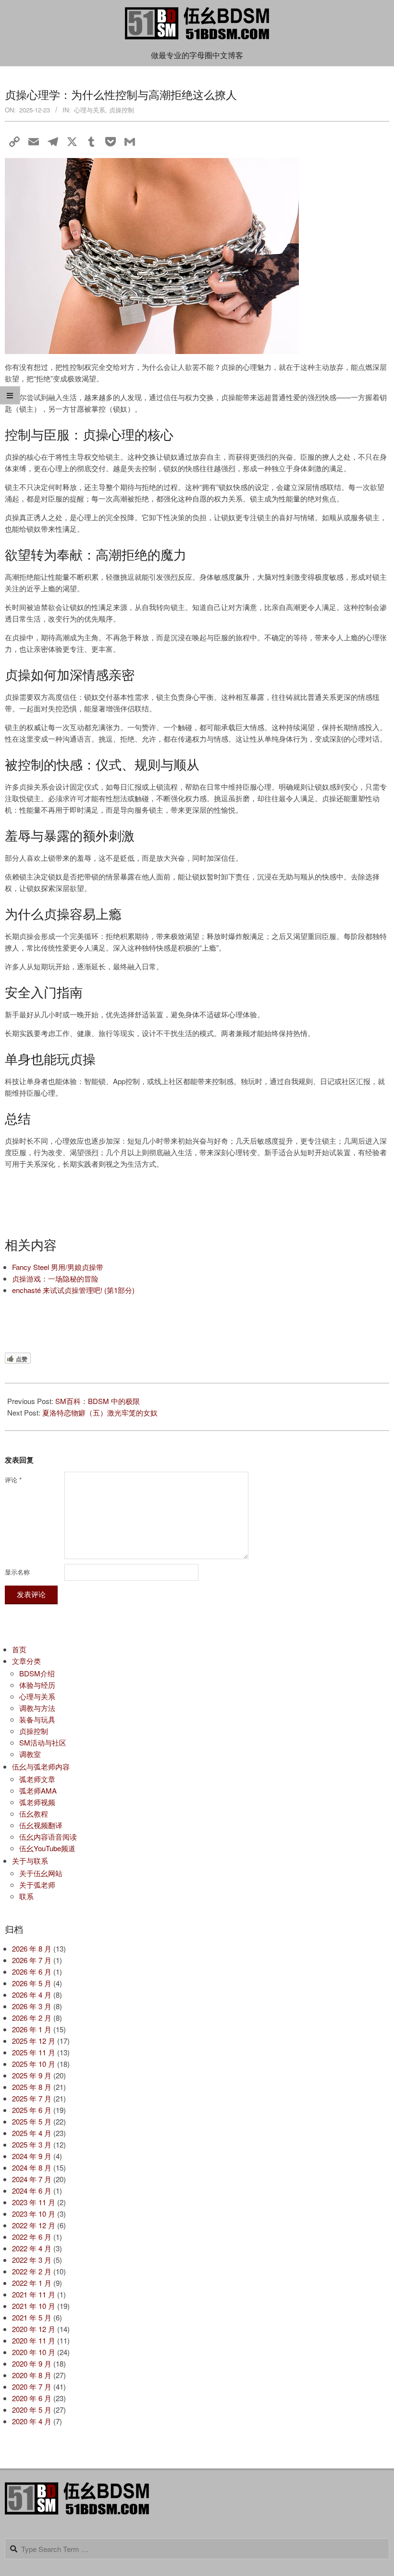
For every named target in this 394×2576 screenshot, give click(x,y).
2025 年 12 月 (34, 2041)
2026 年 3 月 (32, 2006)
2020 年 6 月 (32, 2398)
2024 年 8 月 (32, 2167)
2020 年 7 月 (32, 2387)
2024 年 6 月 (32, 2191)
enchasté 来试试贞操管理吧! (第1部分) (73, 1290)
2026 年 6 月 (32, 1972)
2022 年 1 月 (32, 2283)
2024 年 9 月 (32, 2156)
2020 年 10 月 (34, 2352)
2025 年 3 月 (32, 2144)
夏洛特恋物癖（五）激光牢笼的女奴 (100, 1412)
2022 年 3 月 (32, 2260)
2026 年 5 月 (32, 1983)
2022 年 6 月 (32, 2237)
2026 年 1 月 (32, 2029)
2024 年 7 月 (32, 2179)
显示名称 (17, 1572)
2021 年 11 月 (34, 2294)
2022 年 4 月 (32, 2248)
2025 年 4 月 (32, 2133)
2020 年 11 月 (34, 2340)
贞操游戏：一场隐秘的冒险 (55, 1278)
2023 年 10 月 (34, 2214)
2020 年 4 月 (32, 2421)
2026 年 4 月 (32, 1995)
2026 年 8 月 (32, 1948)
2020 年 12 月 (34, 2329)
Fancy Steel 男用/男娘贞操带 (58, 1267)
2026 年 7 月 (32, 1960)
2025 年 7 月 (32, 2098)
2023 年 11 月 (34, 2202)
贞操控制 (122, 110)
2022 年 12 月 (34, 2225)
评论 (13, 1480)
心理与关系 (90, 110)
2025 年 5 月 (32, 2121)
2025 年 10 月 (34, 2064)
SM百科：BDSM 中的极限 (98, 1401)
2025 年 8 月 (32, 2087)
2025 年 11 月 (34, 2052)
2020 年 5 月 (32, 2410)
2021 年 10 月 (34, 2306)
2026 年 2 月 (32, 2018)
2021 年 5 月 (32, 2317)
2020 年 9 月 (32, 2363)
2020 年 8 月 (32, 2375)
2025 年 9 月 (32, 2075)
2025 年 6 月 (32, 2110)
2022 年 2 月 (32, 2271)
